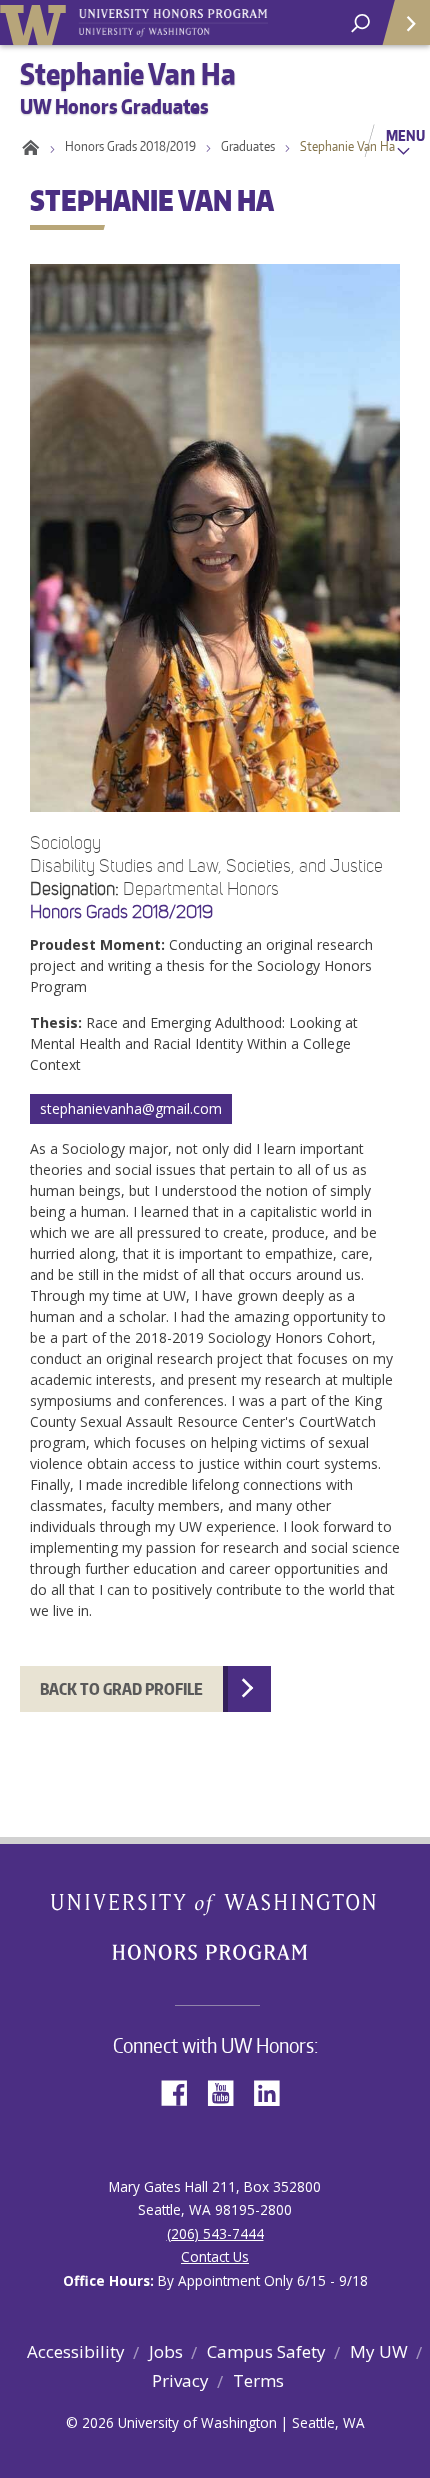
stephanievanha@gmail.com (131, 1108)
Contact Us (215, 2256)
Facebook (182, 2091)
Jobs (166, 2351)
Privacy (180, 2380)
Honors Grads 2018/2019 (130, 146)
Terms (258, 2380)
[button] (215, 920)
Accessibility (76, 2351)
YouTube (228, 2091)
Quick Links (405, 22)
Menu (405, 135)
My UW (379, 2351)
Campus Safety (266, 2351)
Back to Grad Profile (121, 1689)
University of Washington (36, 22)
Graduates (248, 146)
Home (27, 146)
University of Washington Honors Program (173, 23)
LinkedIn (274, 2091)
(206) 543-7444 (215, 2233)
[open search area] (360, 23)
